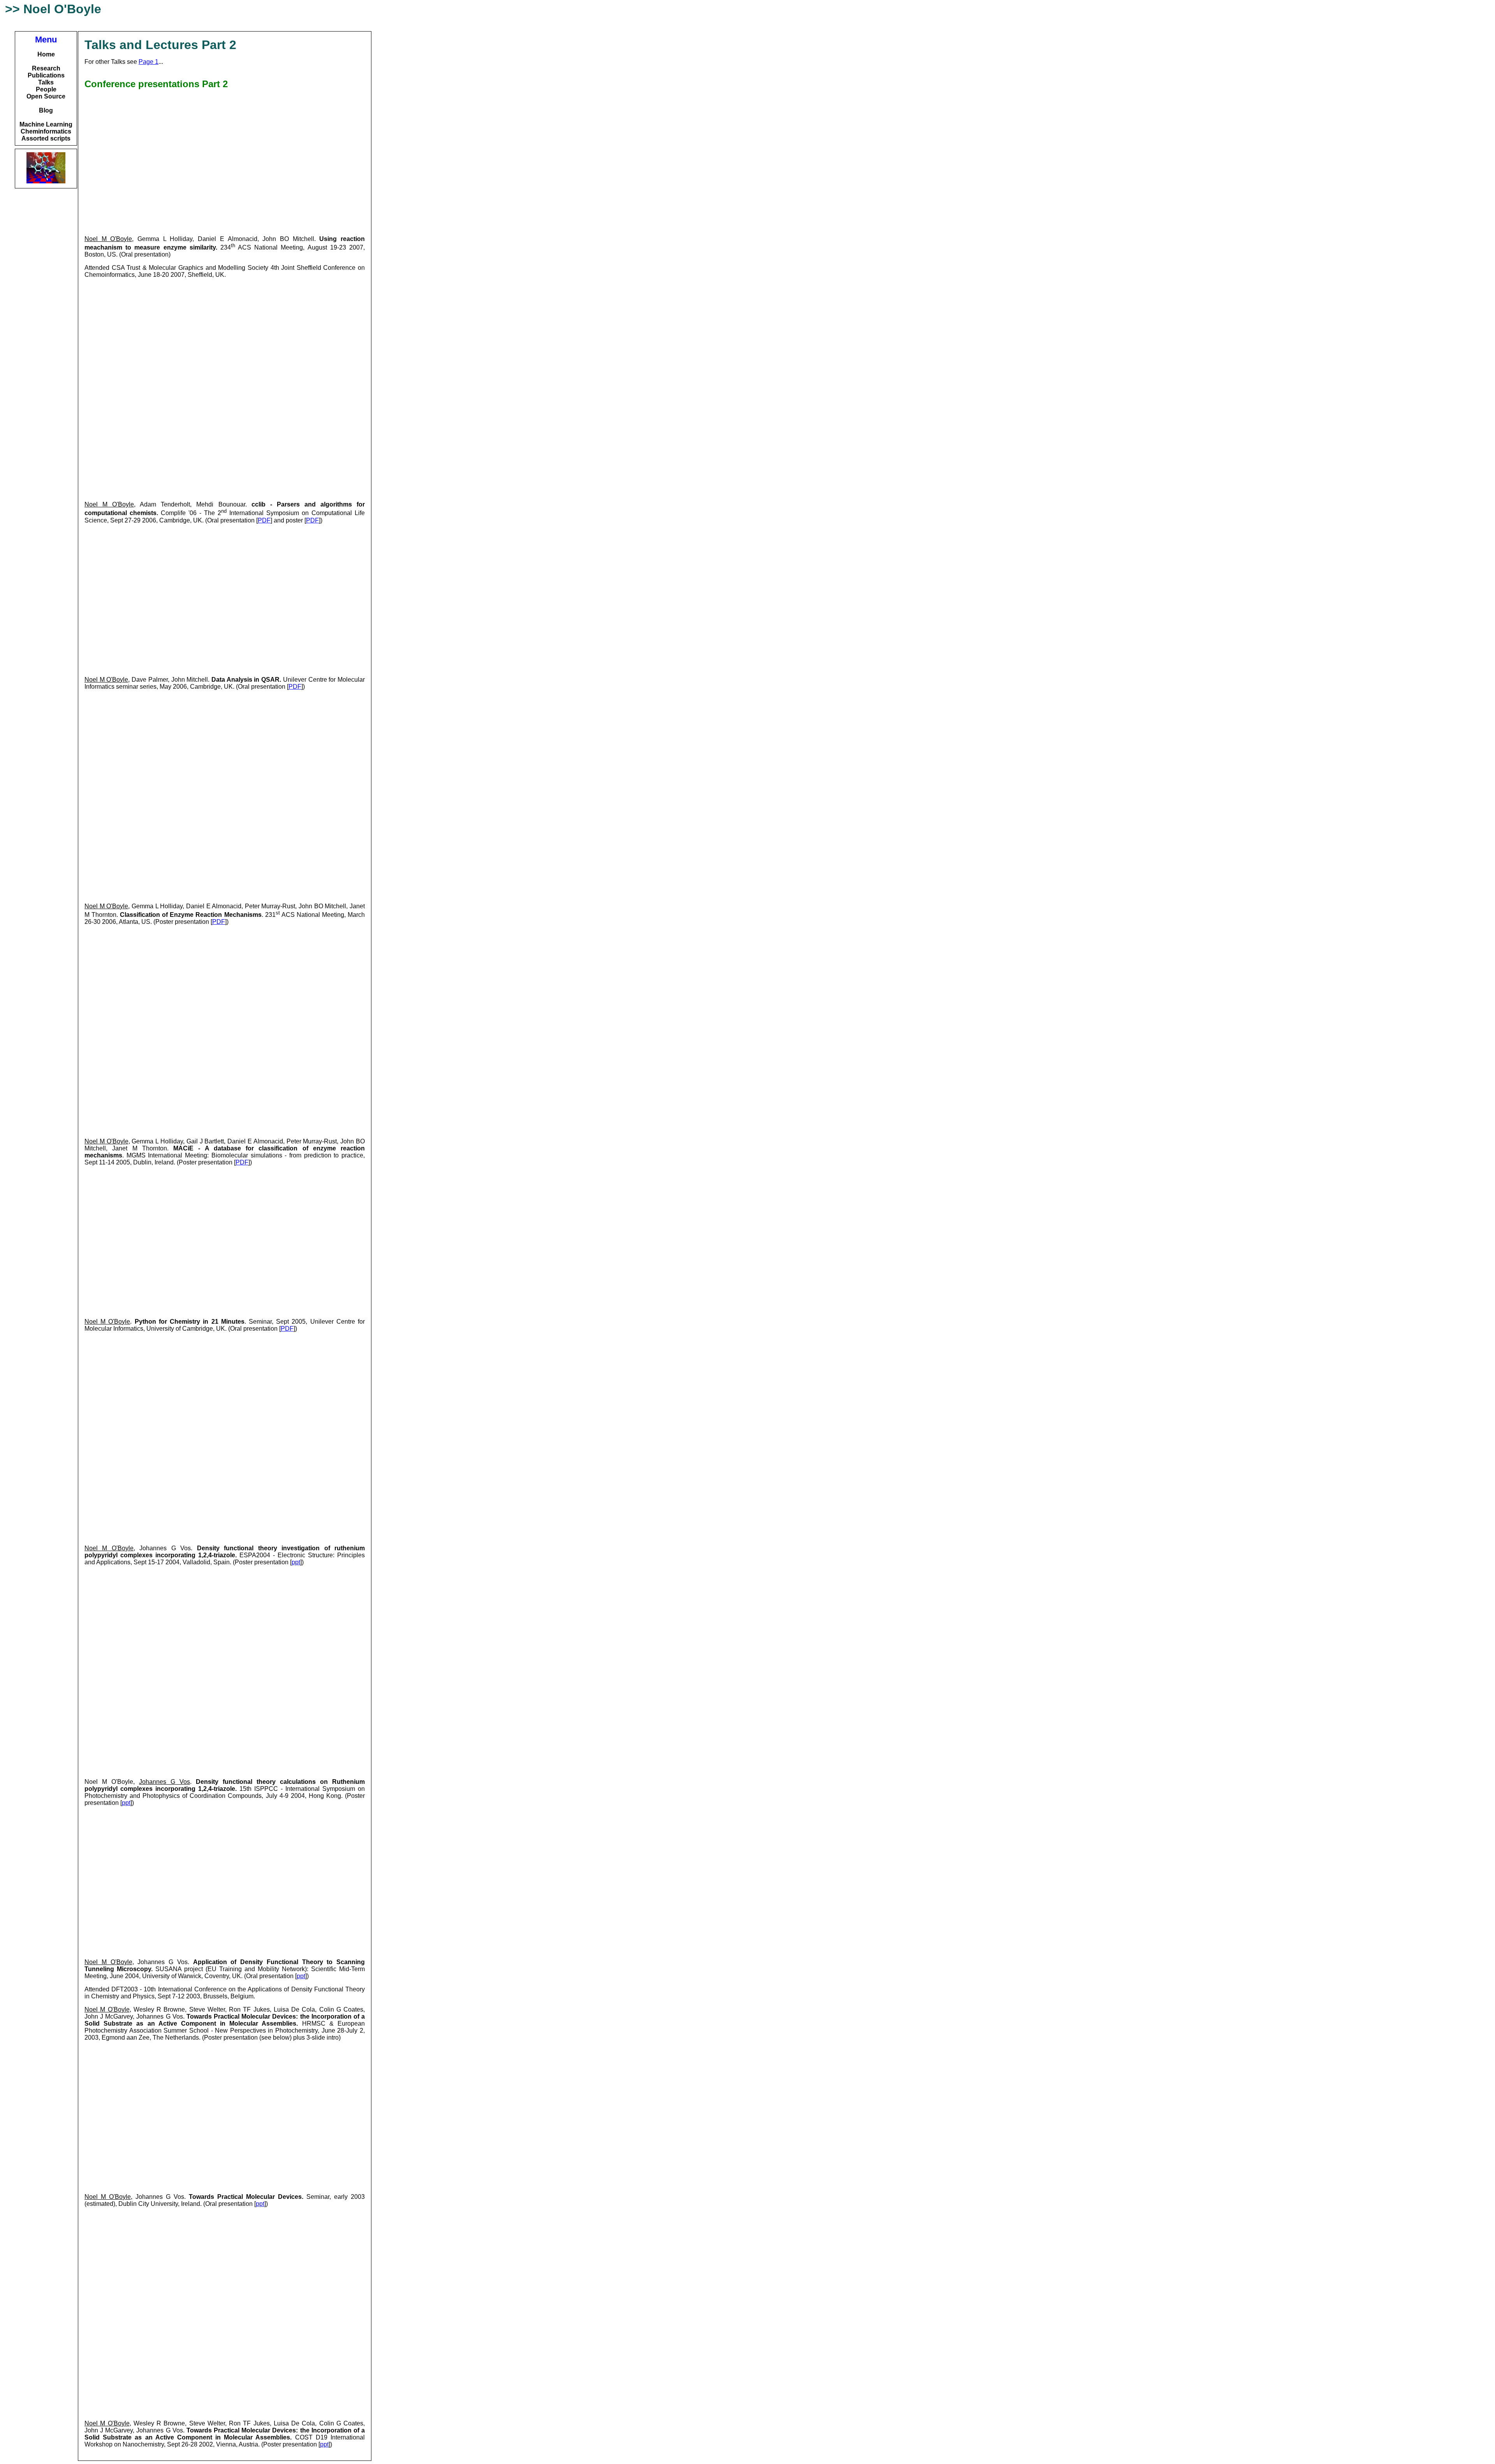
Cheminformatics (46, 131)
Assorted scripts (46, 138)
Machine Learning (46, 124)
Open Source (46, 96)
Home (46, 54)
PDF (264, 520)
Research (46, 68)
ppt (296, 1562)
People (46, 89)
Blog (46, 110)
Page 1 (149, 62)
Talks (46, 82)
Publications (46, 75)
